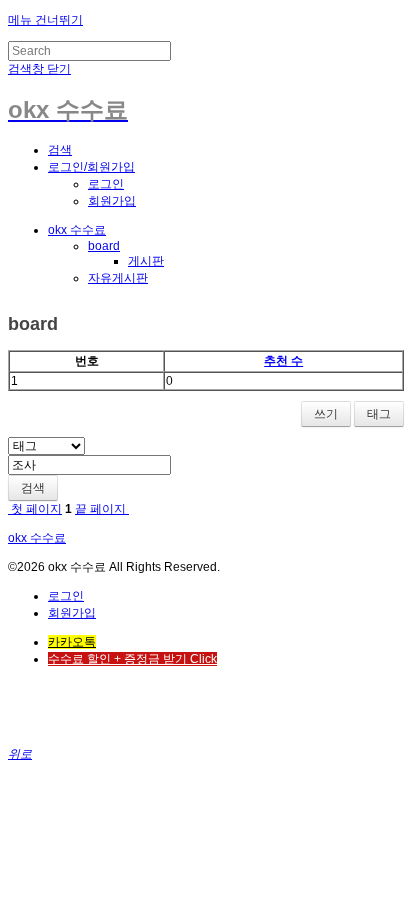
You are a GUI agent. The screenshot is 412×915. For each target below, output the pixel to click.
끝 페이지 (102, 509)
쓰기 (326, 414)
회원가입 (112, 201)
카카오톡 (72, 642)
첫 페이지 (35, 509)
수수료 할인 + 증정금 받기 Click (132, 659)
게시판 (146, 261)
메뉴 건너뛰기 (45, 20)
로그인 (106, 184)
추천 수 (283, 361)
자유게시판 (118, 278)
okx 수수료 (77, 230)
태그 (379, 414)
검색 (33, 488)
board (104, 246)
